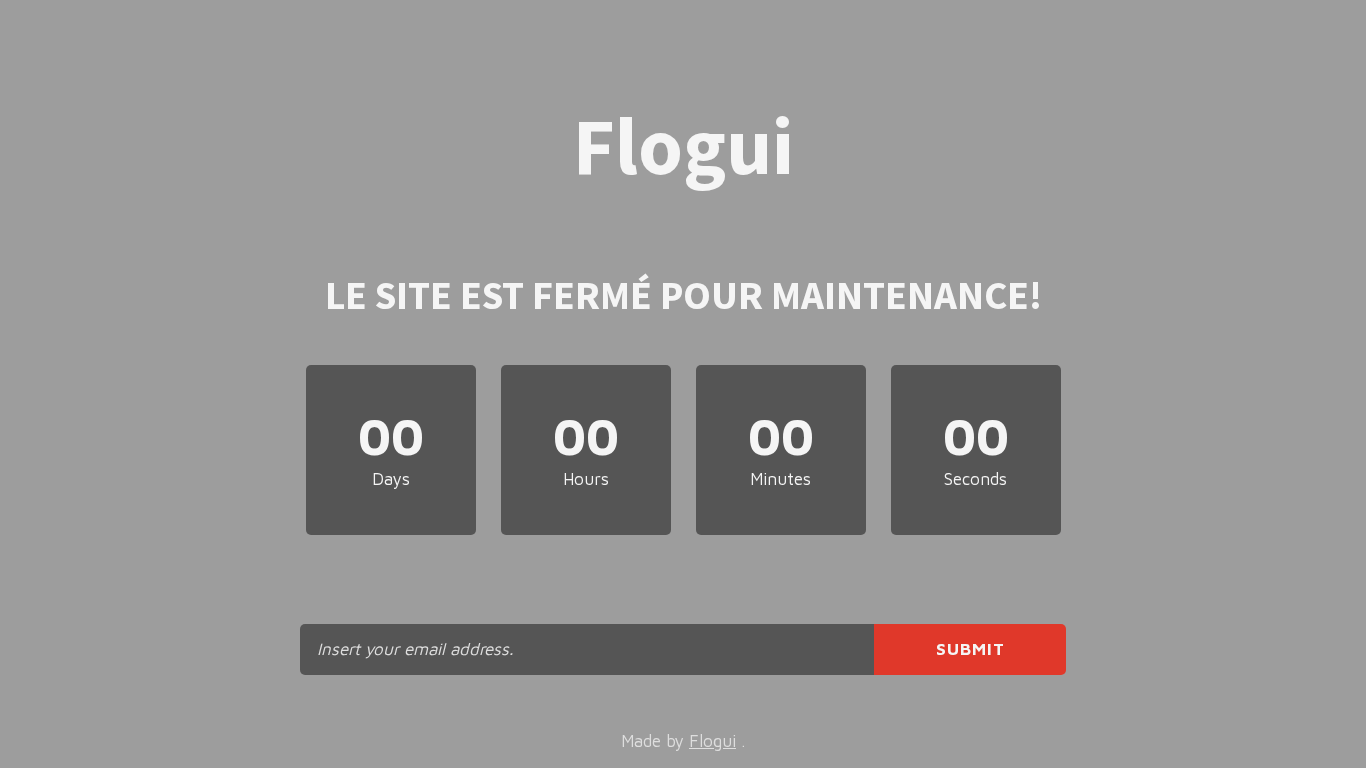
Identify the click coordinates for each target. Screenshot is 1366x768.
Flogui (712, 741)
